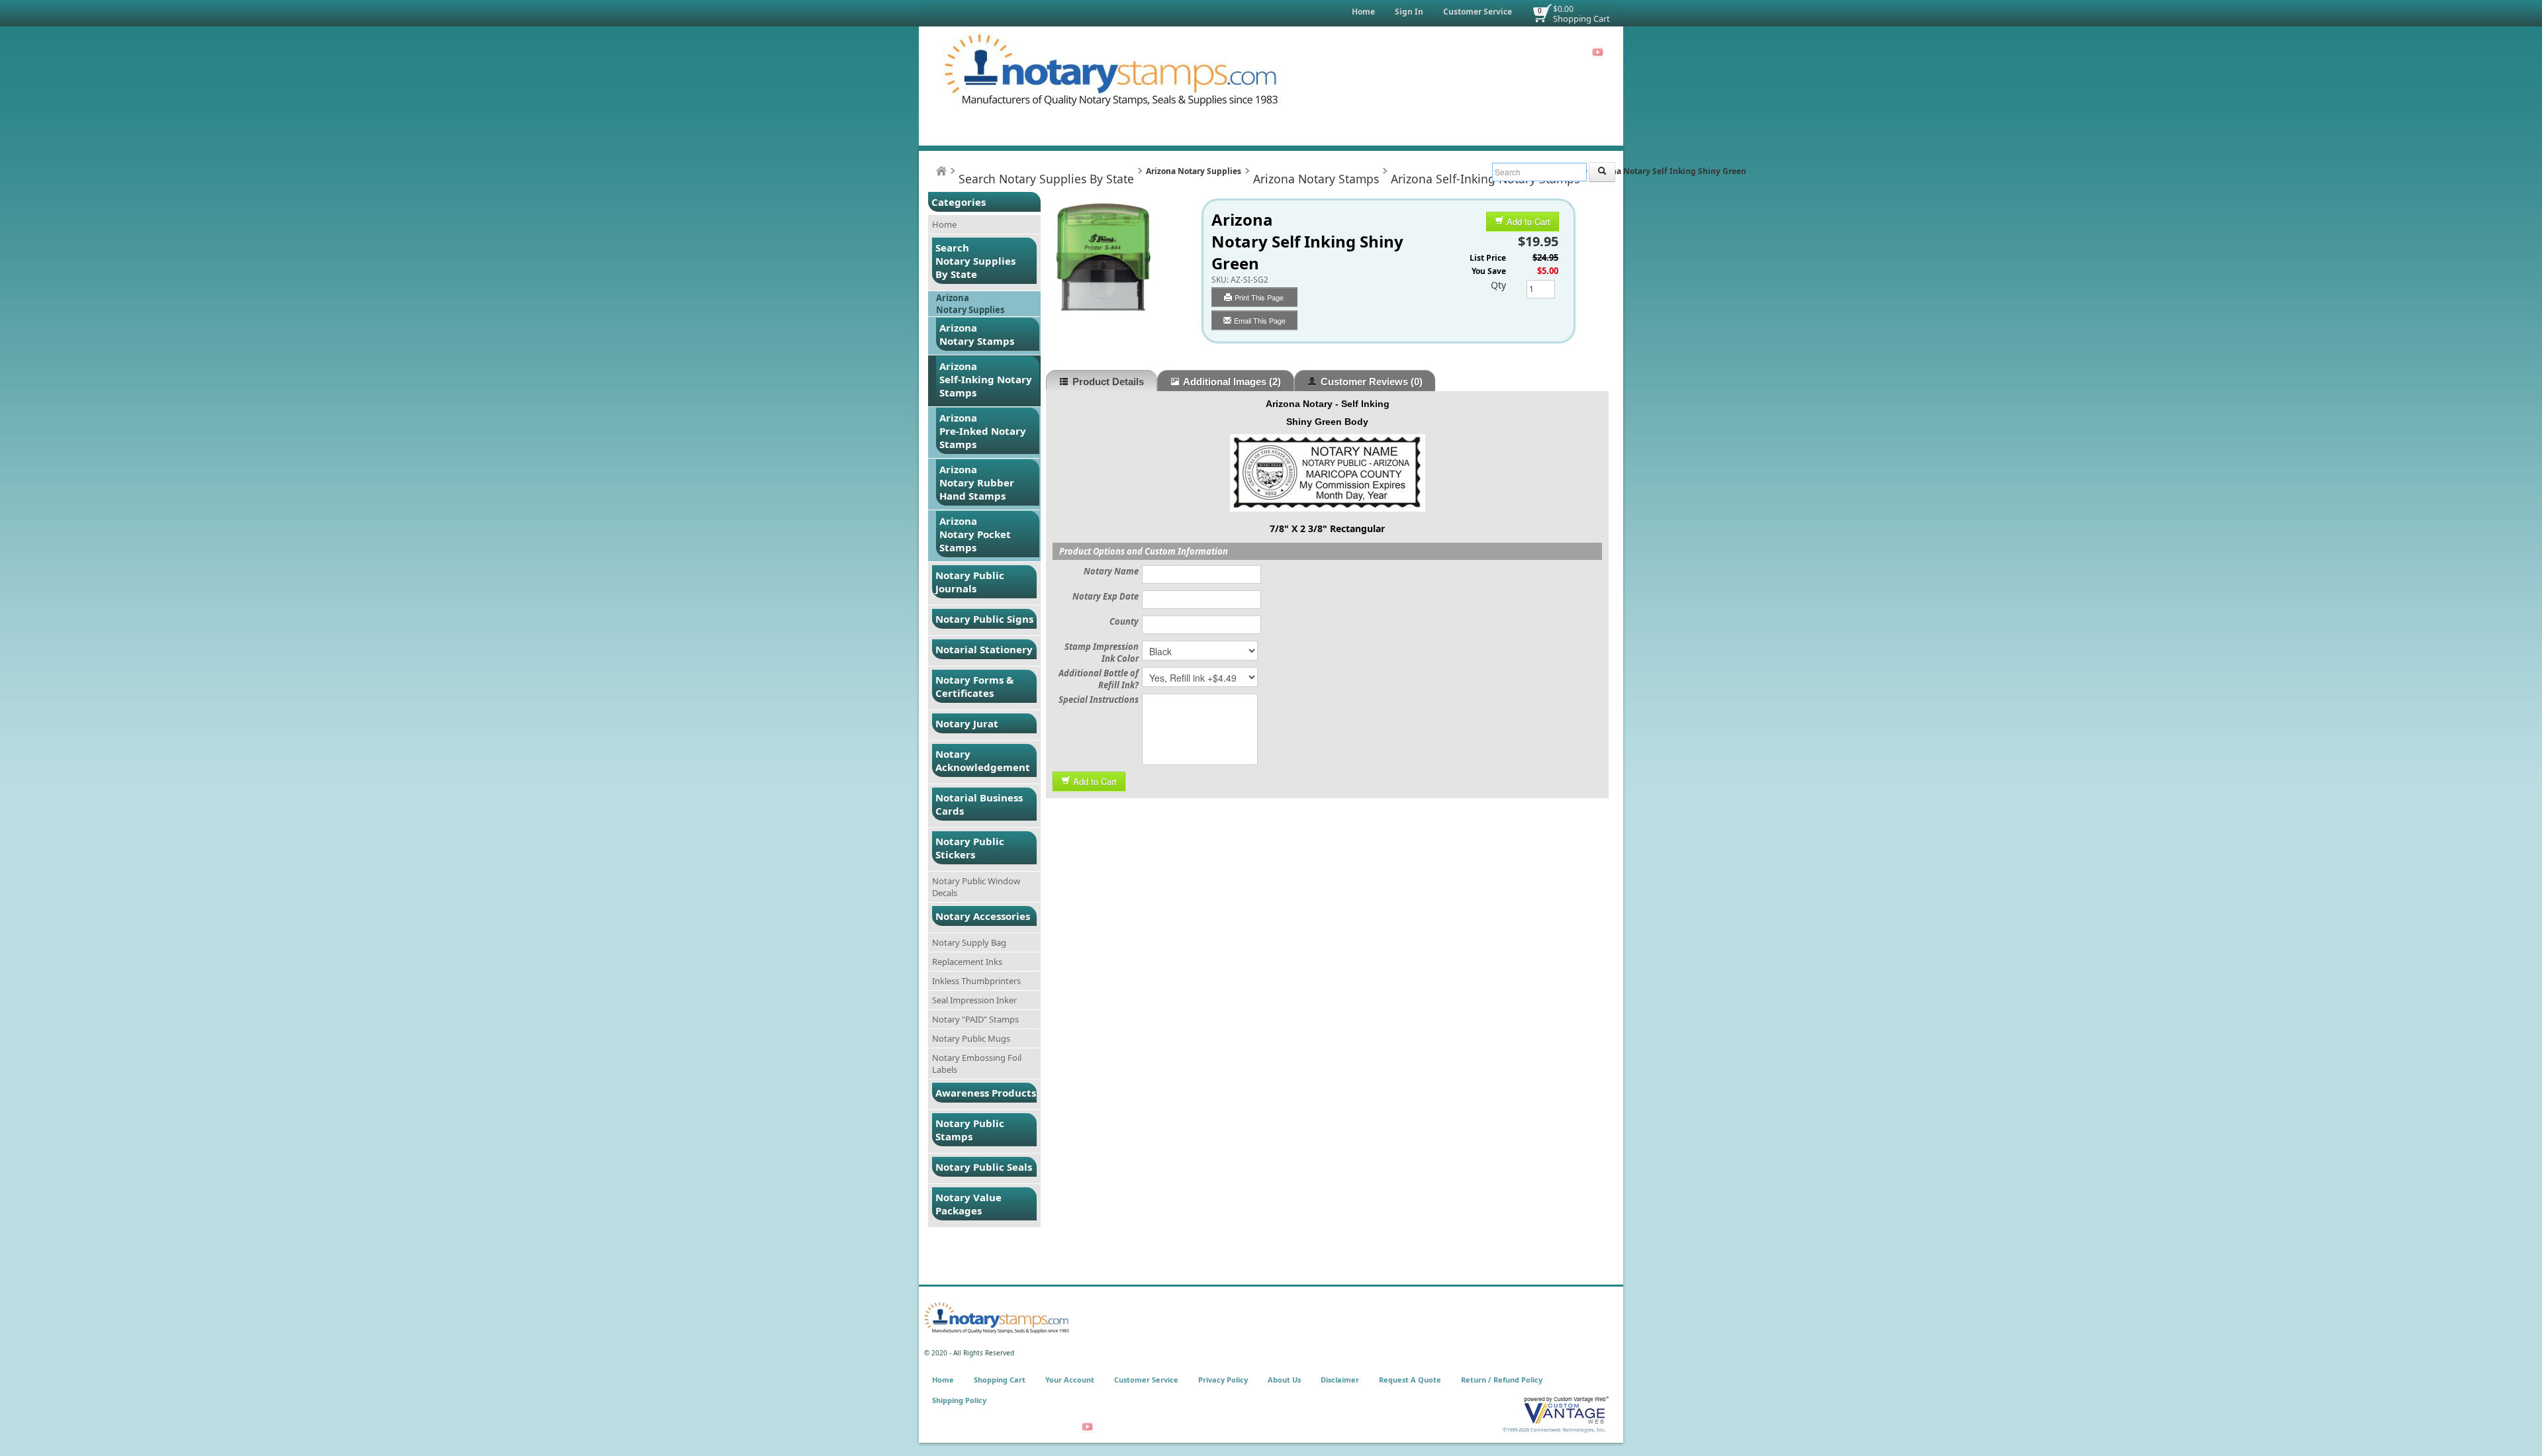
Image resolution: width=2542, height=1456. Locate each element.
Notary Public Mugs (971, 1038)
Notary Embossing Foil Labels (977, 1064)
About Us (1284, 1380)
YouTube (1598, 52)
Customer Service (1478, 12)
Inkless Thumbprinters (976, 981)
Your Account (1070, 1380)
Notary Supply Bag (969, 942)
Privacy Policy (1223, 1380)
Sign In (1409, 12)
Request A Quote (1410, 1380)
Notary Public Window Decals (976, 887)
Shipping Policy (959, 1400)
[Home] (941, 171)
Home (1363, 12)
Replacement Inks (967, 962)
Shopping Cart (1581, 19)
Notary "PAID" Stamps (975, 1019)
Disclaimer (1340, 1380)
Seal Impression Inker (974, 1000)
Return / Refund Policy (1502, 1380)
